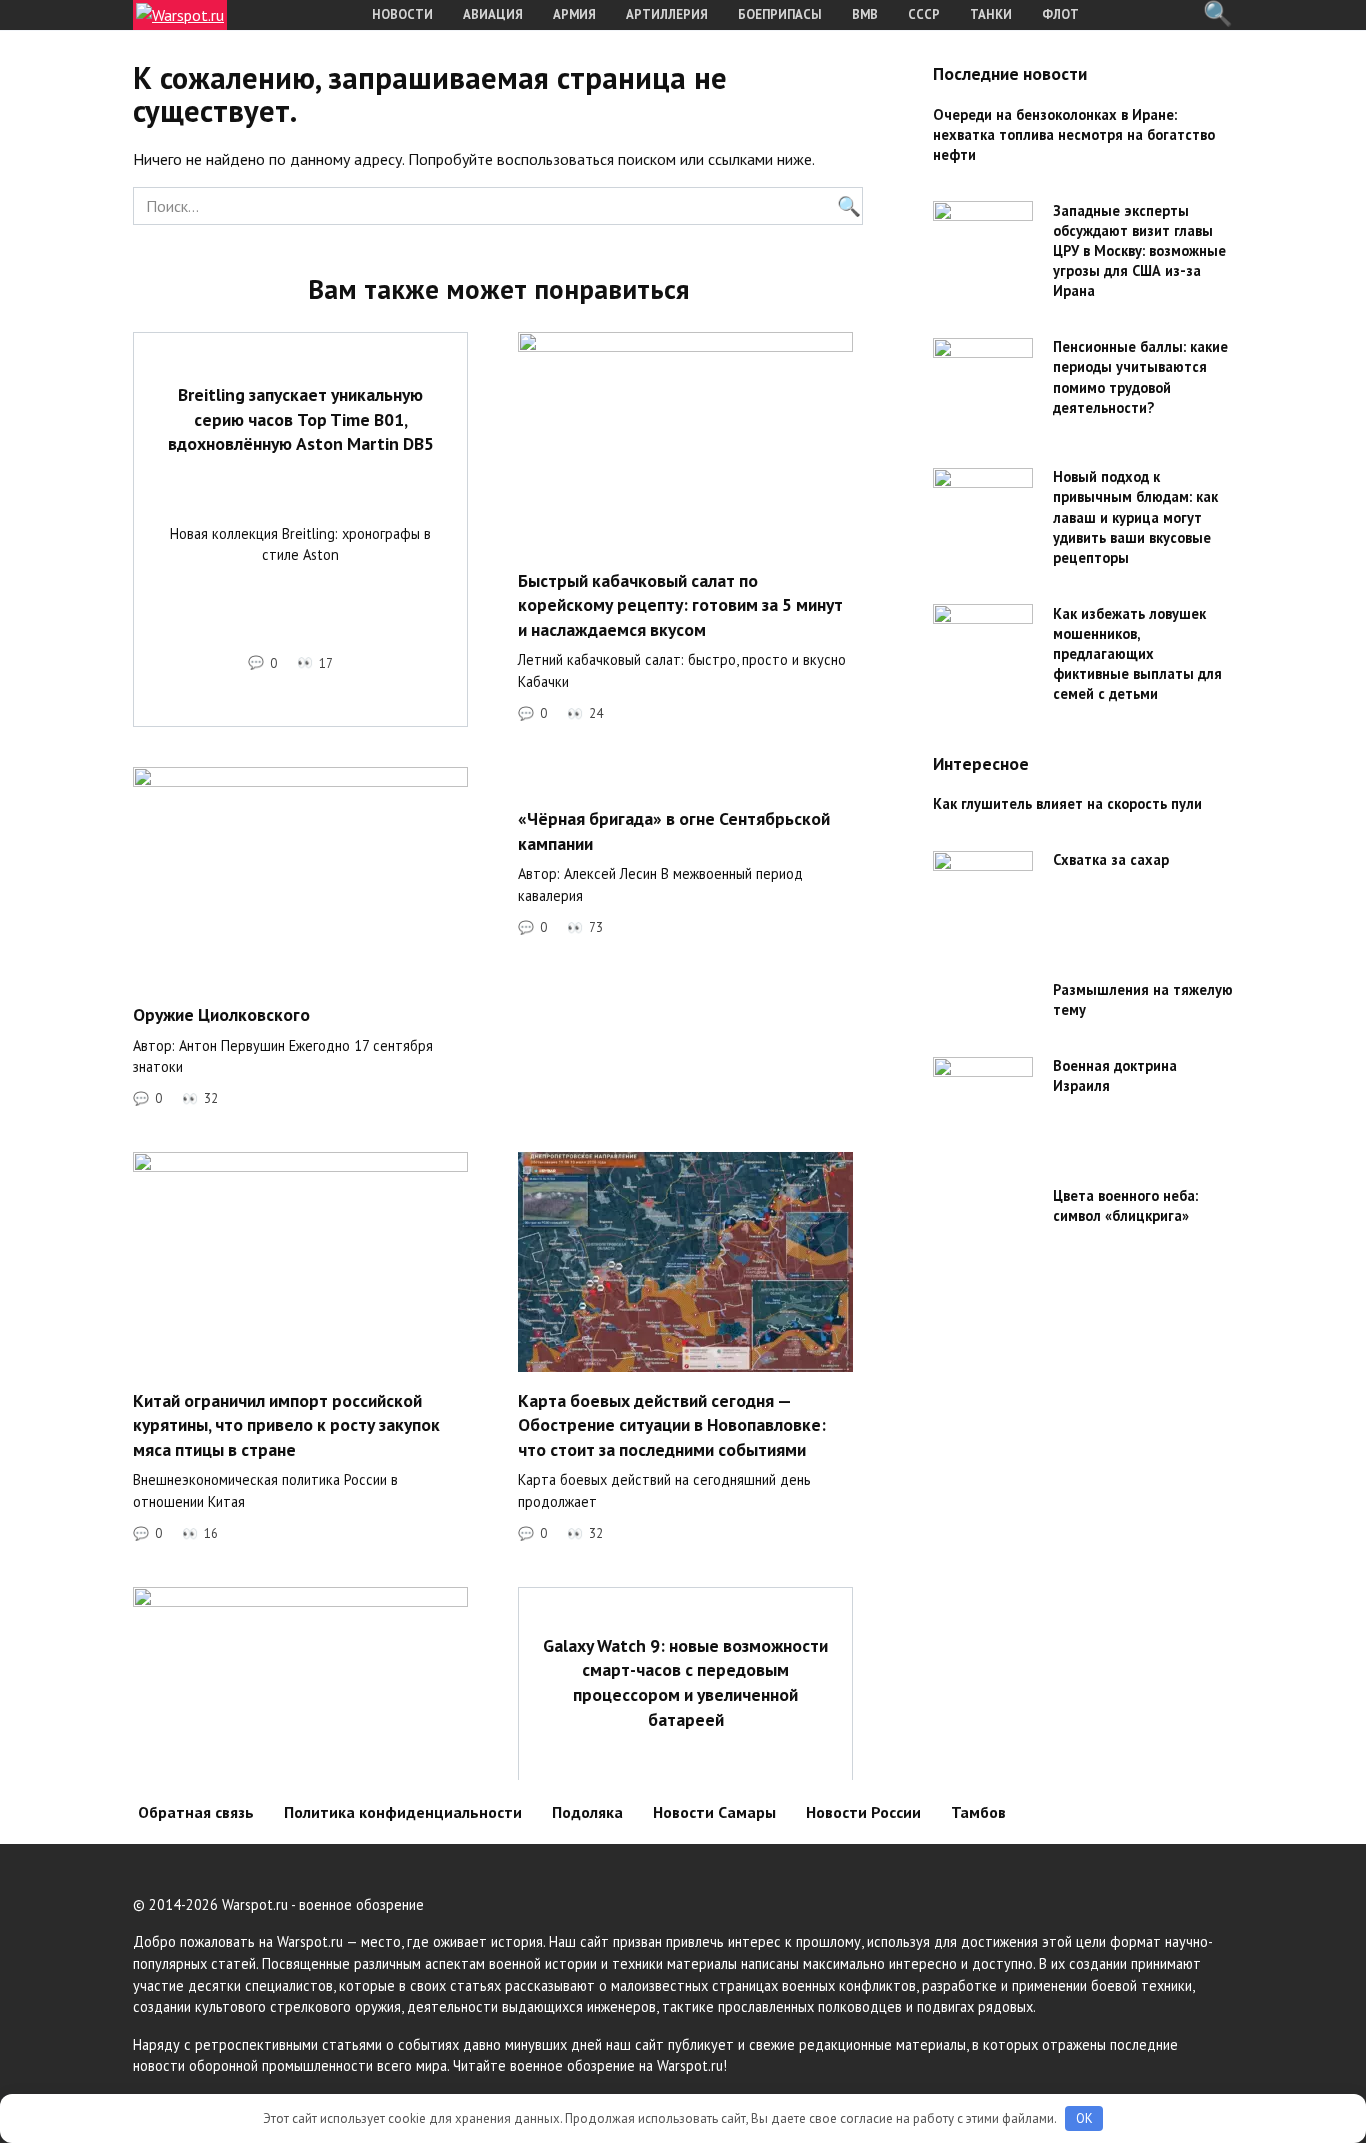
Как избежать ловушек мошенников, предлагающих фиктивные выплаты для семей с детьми (1137, 654)
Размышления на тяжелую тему (1143, 1000)
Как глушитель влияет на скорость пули (1067, 804)
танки (991, 14)
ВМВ (865, 14)
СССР (924, 14)
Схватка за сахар (1111, 860)
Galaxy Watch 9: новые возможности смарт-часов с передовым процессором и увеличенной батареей (685, 1681)
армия (574, 14)
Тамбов (978, 1812)
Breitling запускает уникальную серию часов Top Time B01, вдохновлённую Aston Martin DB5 (301, 419)
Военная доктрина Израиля (1115, 1076)
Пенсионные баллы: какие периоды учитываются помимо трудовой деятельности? (1140, 377)
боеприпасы (780, 14)
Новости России (863, 1812)
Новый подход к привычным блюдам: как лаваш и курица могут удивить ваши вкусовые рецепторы (1135, 518)
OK (1084, 2118)
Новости (402, 14)
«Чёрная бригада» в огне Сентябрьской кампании (674, 831)
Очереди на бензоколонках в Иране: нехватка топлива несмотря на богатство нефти (1074, 134)
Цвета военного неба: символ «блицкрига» (1125, 1206)
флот (1060, 14)
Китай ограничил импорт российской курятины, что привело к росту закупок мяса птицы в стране (286, 1424)
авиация (493, 14)
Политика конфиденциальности (403, 1812)
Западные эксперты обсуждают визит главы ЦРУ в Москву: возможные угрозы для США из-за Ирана (1139, 251)
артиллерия (667, 14)
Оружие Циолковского (221, 1014)
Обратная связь (196, 1812)
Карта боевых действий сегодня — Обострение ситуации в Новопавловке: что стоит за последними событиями (672, 1424)
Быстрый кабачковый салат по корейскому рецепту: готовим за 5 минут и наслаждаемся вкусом (680, 604)
